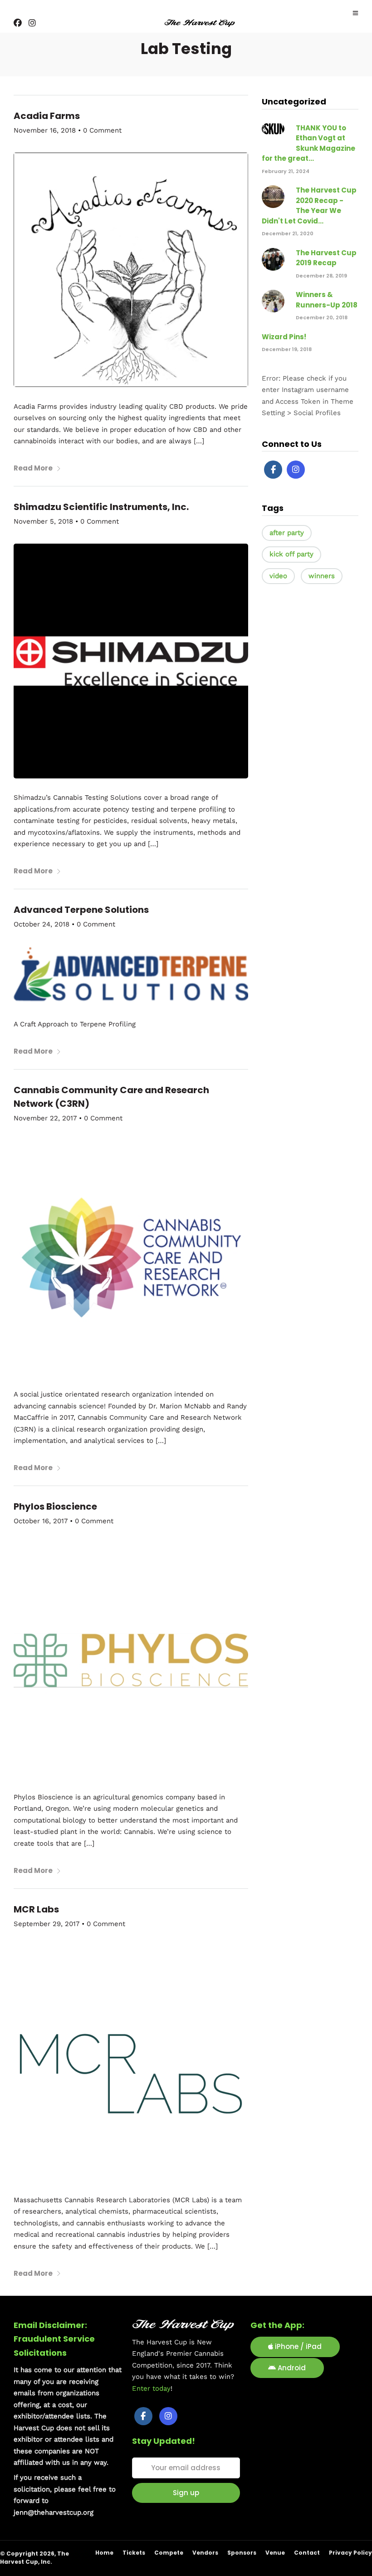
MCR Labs (36, 1909)
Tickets (134, 2553)
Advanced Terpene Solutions (81, 910)
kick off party (291, 554)
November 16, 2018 (45, 130)
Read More (33, 468)
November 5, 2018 (43, 521)
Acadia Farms (47, 116)
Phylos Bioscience (55, 1506)
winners (322, 576)
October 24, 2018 (42, 924)
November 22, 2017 (45, 1118)
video (278, 576)
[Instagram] (32, 24)
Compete (169, 2553)
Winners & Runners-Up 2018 (327, 300)
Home (104, 2553)
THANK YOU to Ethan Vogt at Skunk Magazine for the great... (308, 143)
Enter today (151, 2388)
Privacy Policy (350, 2553)
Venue (275, 2553)
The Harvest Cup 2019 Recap (326, 258)
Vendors (205, 2553)
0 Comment (102, 130)
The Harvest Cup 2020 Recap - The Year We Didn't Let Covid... (309, 206)
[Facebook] (273, 470)
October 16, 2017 (41, 1521)
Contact (307, 2553)
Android (291, 2368)
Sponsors (242, 2553)
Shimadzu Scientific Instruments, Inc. (101, 507)
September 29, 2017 (46, 1924)
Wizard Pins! (284, 337)
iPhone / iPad (297, 2346)
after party (287, 533)
